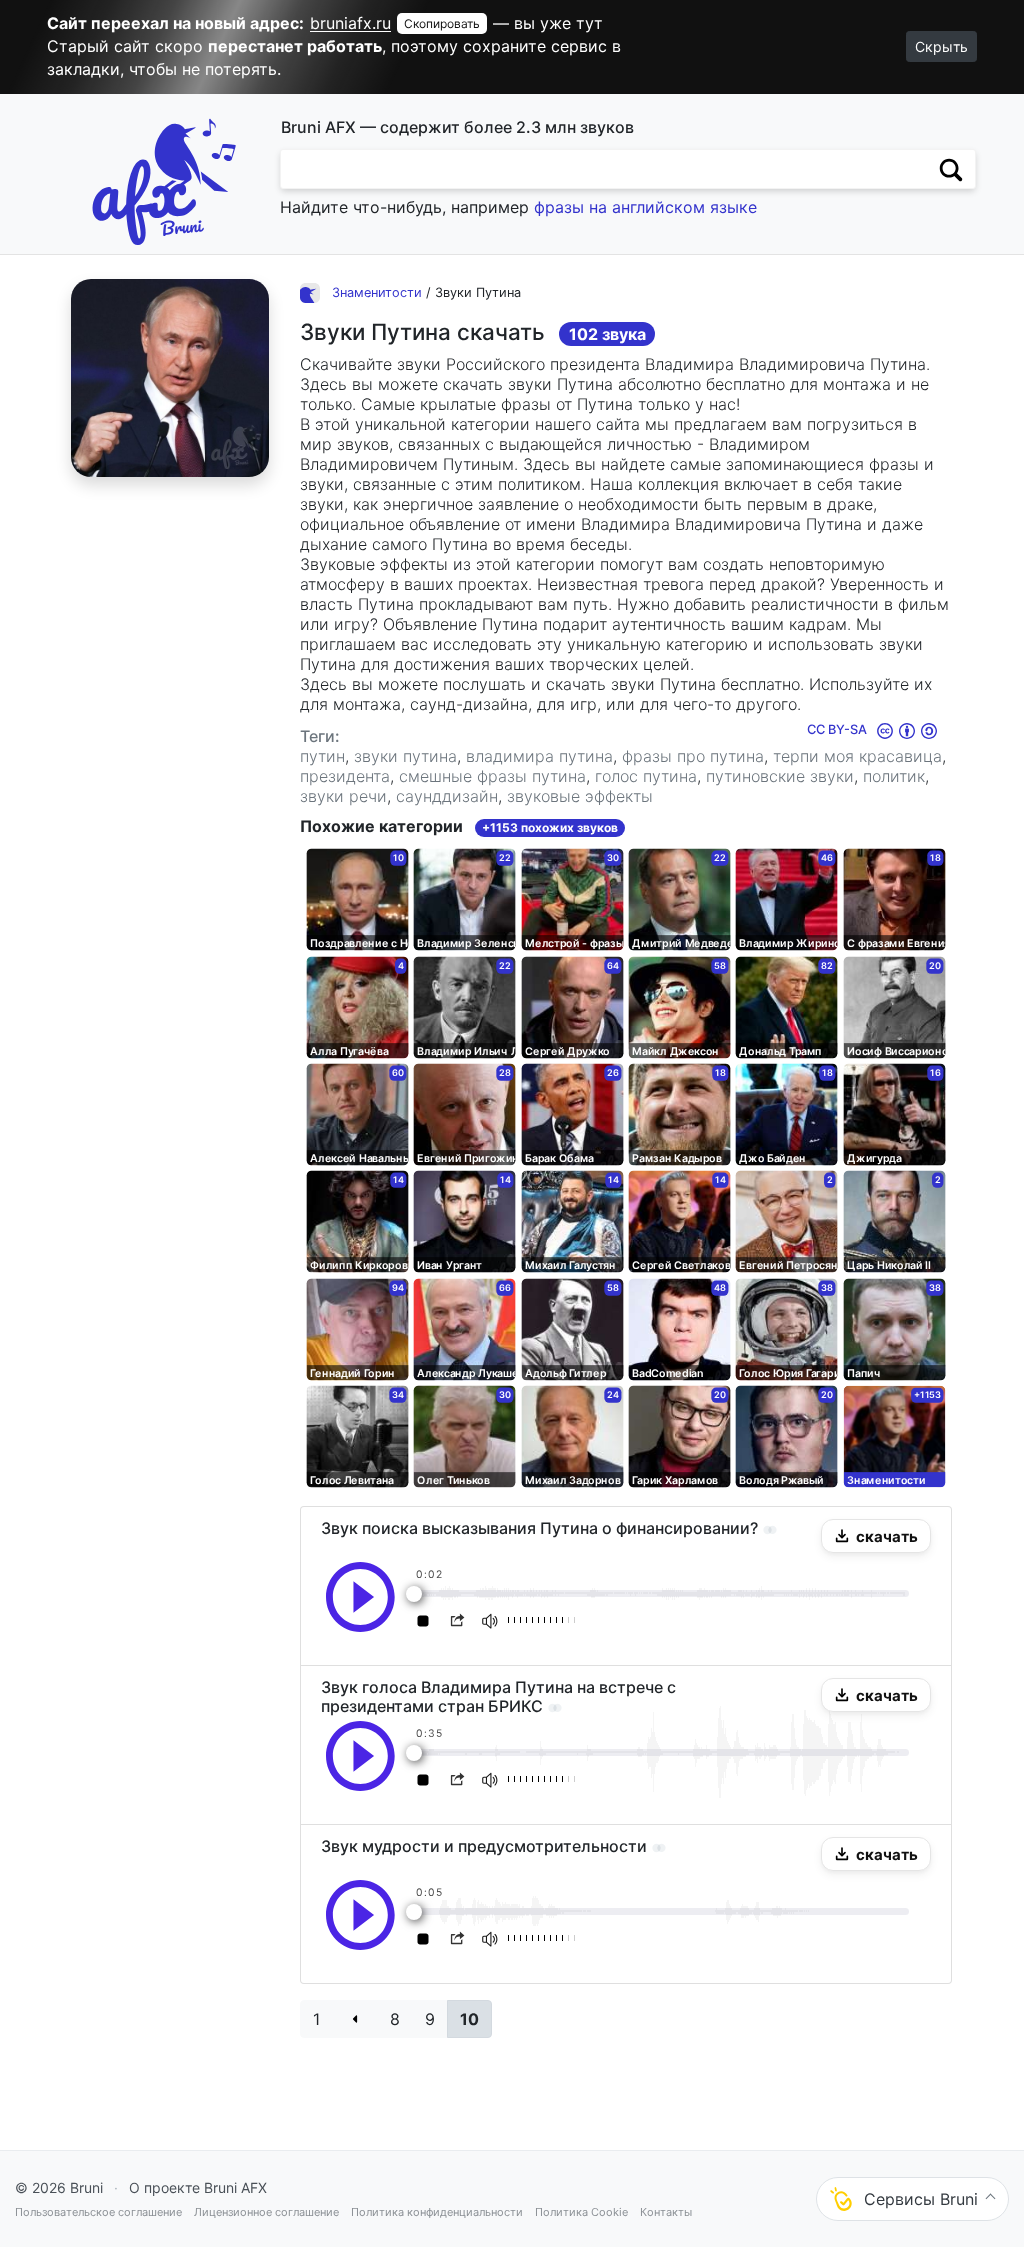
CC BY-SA (838, 729)
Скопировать (442, 23)
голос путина (646, 776)
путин (322, 756)
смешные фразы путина (492, 776)
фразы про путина (693, 756)
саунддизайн (447, 796)
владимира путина (539, 756)
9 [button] (430, 2019)
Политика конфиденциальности (437, 2212)
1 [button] (316, 2019)
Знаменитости (377, 292)
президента (345, 776)
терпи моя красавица (857, 756)
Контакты (666, 2212)
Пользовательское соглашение (98, 2212)
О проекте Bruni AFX (198, 2187)
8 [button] (395, 2019)
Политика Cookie (581, 2212)
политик (894, 776)
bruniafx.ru (350, 23)
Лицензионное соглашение (266, 2212)
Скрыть (941, 46)
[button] (876, 1536)
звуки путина (405, 756)
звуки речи (343, 796)
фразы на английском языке (645, 207)
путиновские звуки (780, 776)
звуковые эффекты (580, 796)
